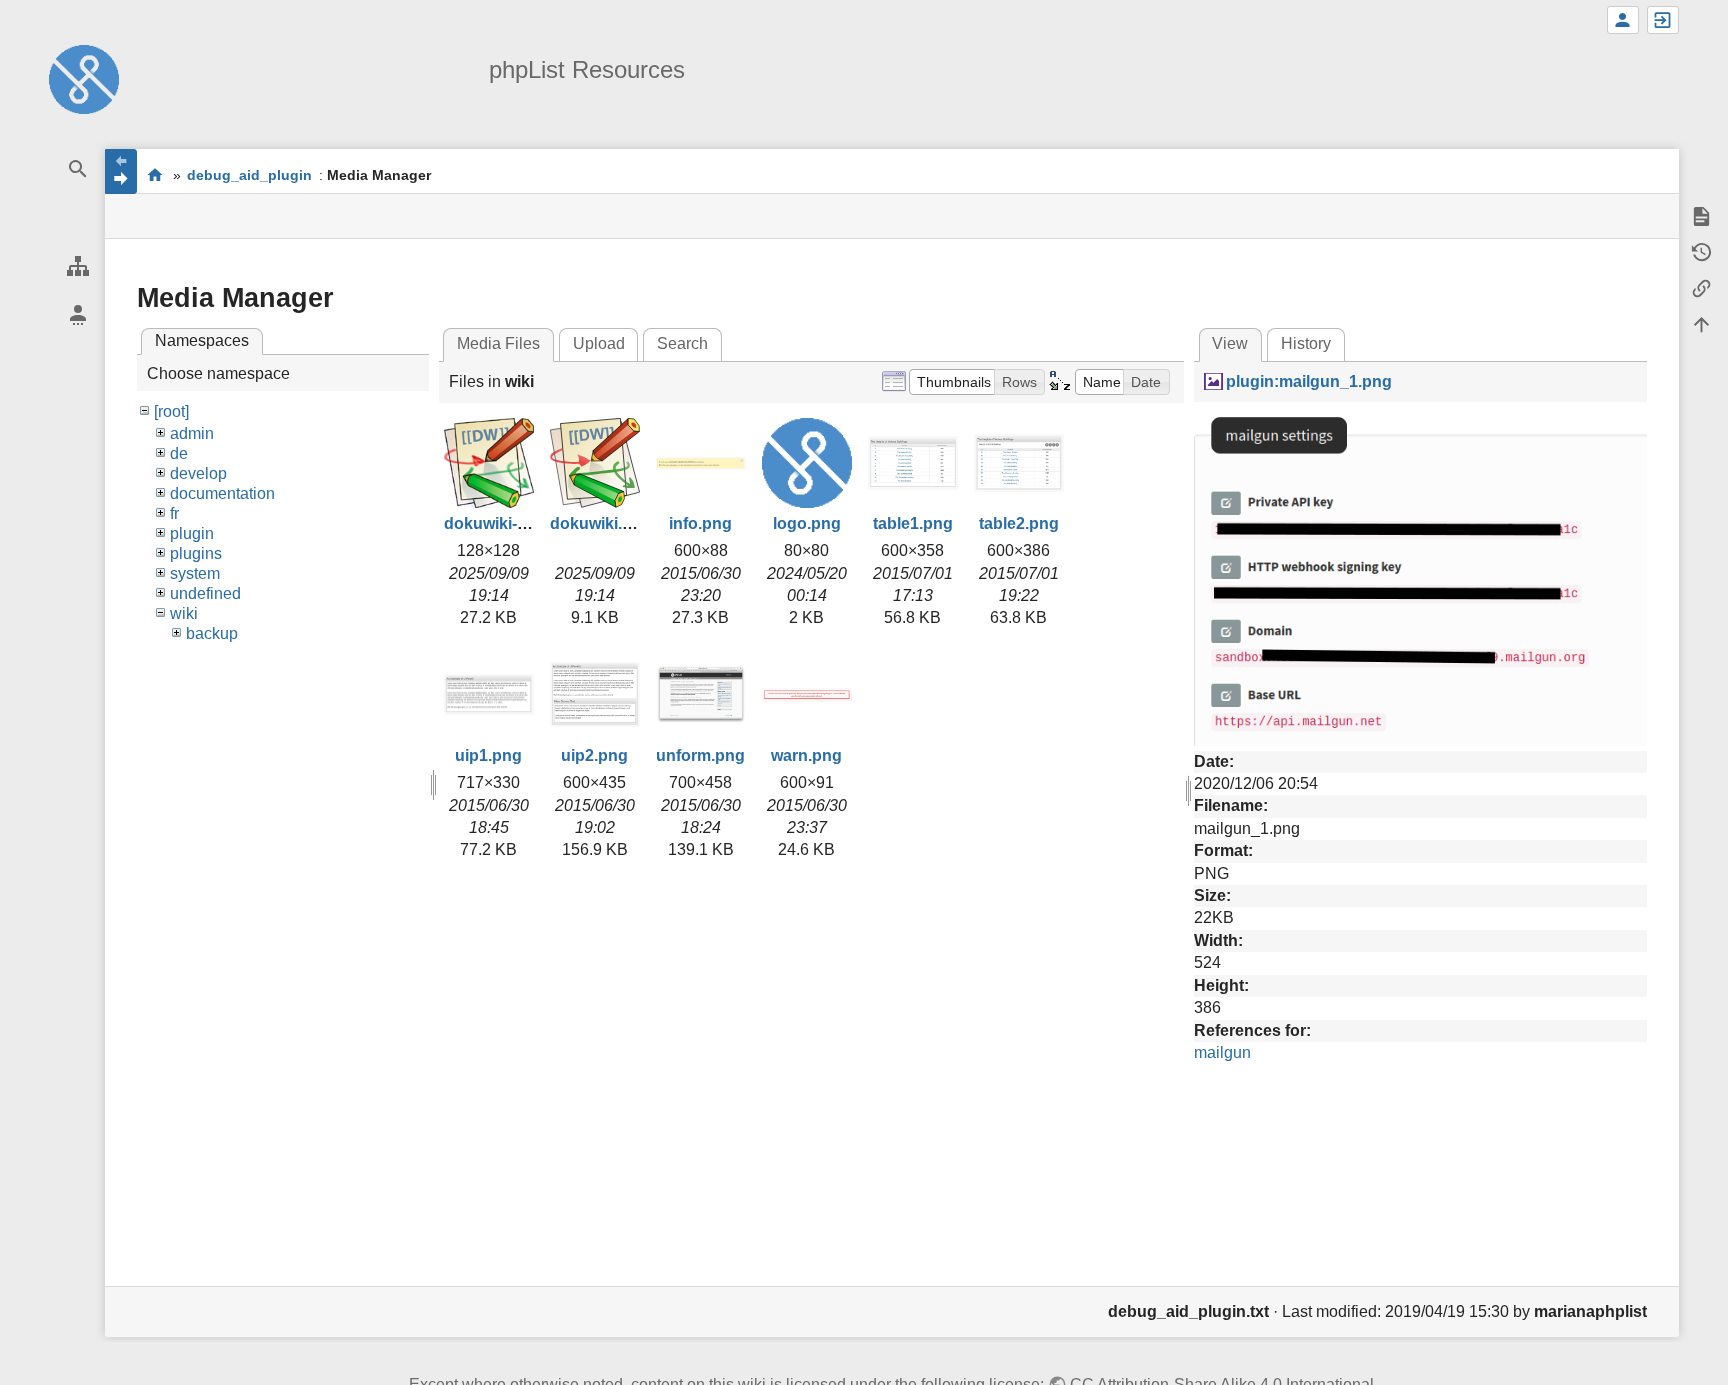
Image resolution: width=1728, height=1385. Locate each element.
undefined (205, 593)
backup (212, 633)
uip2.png (594, 755)
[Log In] (1663, 20)
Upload (599, 343)
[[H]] (84, 78)
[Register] (1623, 20)
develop (198, 473)
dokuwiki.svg (600, 523)
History (1306, 343)
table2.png (1019, 523)
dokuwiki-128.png (511, 523)
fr (174, 513)
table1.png (913, 523)
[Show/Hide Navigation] (121, 171)
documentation (222, 493)
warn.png (806, 755)
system (195, 573)
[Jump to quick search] (77, 169)
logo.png (807, 523)
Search (682, 343)
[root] (171, 411)
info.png (700, 523)
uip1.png (488, 755)
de (179, 453)
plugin (192, 533)
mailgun (1222, 1052)
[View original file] (1420, 577)
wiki (184, 613)
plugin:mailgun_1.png (1309, 381)
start (154, 174)
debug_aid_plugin (249, 175)
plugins (196, 553)
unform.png (700, 755)
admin (192, 433)
